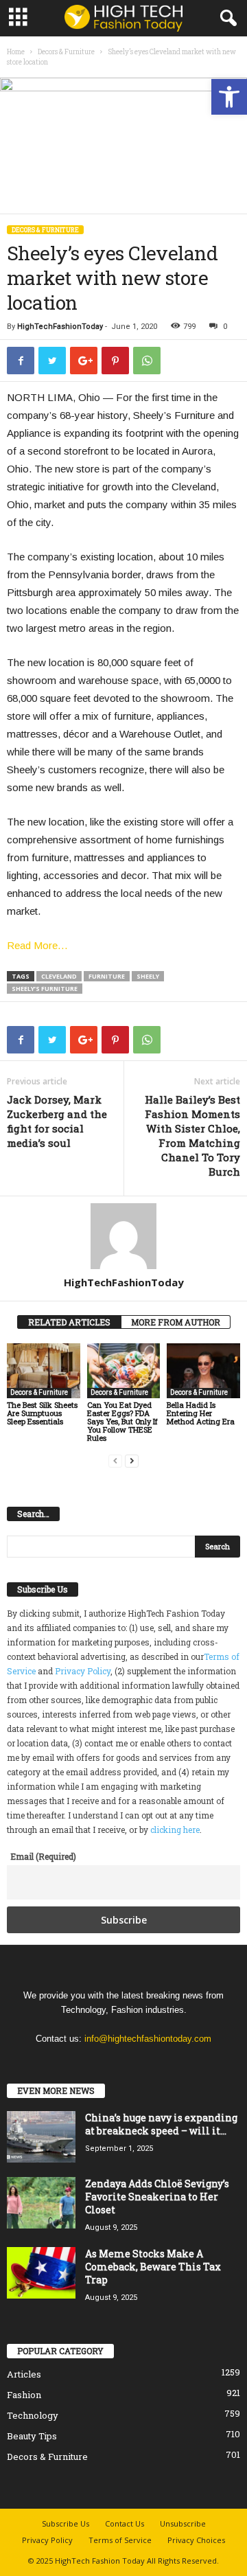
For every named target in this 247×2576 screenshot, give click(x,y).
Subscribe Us (66, 2523)
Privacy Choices (196, 2540)
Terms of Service (120, 2540)
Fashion (24, 2395)
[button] (229, 97)
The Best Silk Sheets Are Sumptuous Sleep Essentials (42, 1413)
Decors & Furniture (66, 52)
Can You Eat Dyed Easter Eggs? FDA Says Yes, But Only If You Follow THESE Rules (122, 1421)
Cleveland (59, 976)
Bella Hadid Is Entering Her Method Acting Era (201, 1413)
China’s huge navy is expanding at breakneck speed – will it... (161, 2124)
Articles (24, 2374)
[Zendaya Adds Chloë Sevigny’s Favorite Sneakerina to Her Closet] (41, 2203)
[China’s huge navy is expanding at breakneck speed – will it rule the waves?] (41, 2137)
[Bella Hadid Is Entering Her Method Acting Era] (203, 1371)
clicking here (175, 1830)
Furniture (107, 976)
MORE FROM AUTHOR (176, 1322)
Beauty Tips (32, 2436)
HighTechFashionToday (60, 327)
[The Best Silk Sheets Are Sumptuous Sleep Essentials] (44, 1371)
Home (16, 52)
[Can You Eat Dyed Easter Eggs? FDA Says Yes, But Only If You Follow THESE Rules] (124, 1371)
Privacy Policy (83, 1671)
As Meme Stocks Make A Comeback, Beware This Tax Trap (153, 2267)
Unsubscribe (183, 2523)
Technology (33, 2415)
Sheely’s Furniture (45, 989)
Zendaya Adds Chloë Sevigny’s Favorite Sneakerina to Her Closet (157, 2197)
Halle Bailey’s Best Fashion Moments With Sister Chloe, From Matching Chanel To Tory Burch (192, 1136)
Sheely (148, 976)
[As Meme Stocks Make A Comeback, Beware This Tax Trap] (41, 2273)
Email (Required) (43, 1856)
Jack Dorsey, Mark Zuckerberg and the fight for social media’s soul (57, 1121)
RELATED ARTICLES (69, 1322)
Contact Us (125, 2523)
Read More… (37, 945)
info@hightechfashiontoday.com (148, 2039)
